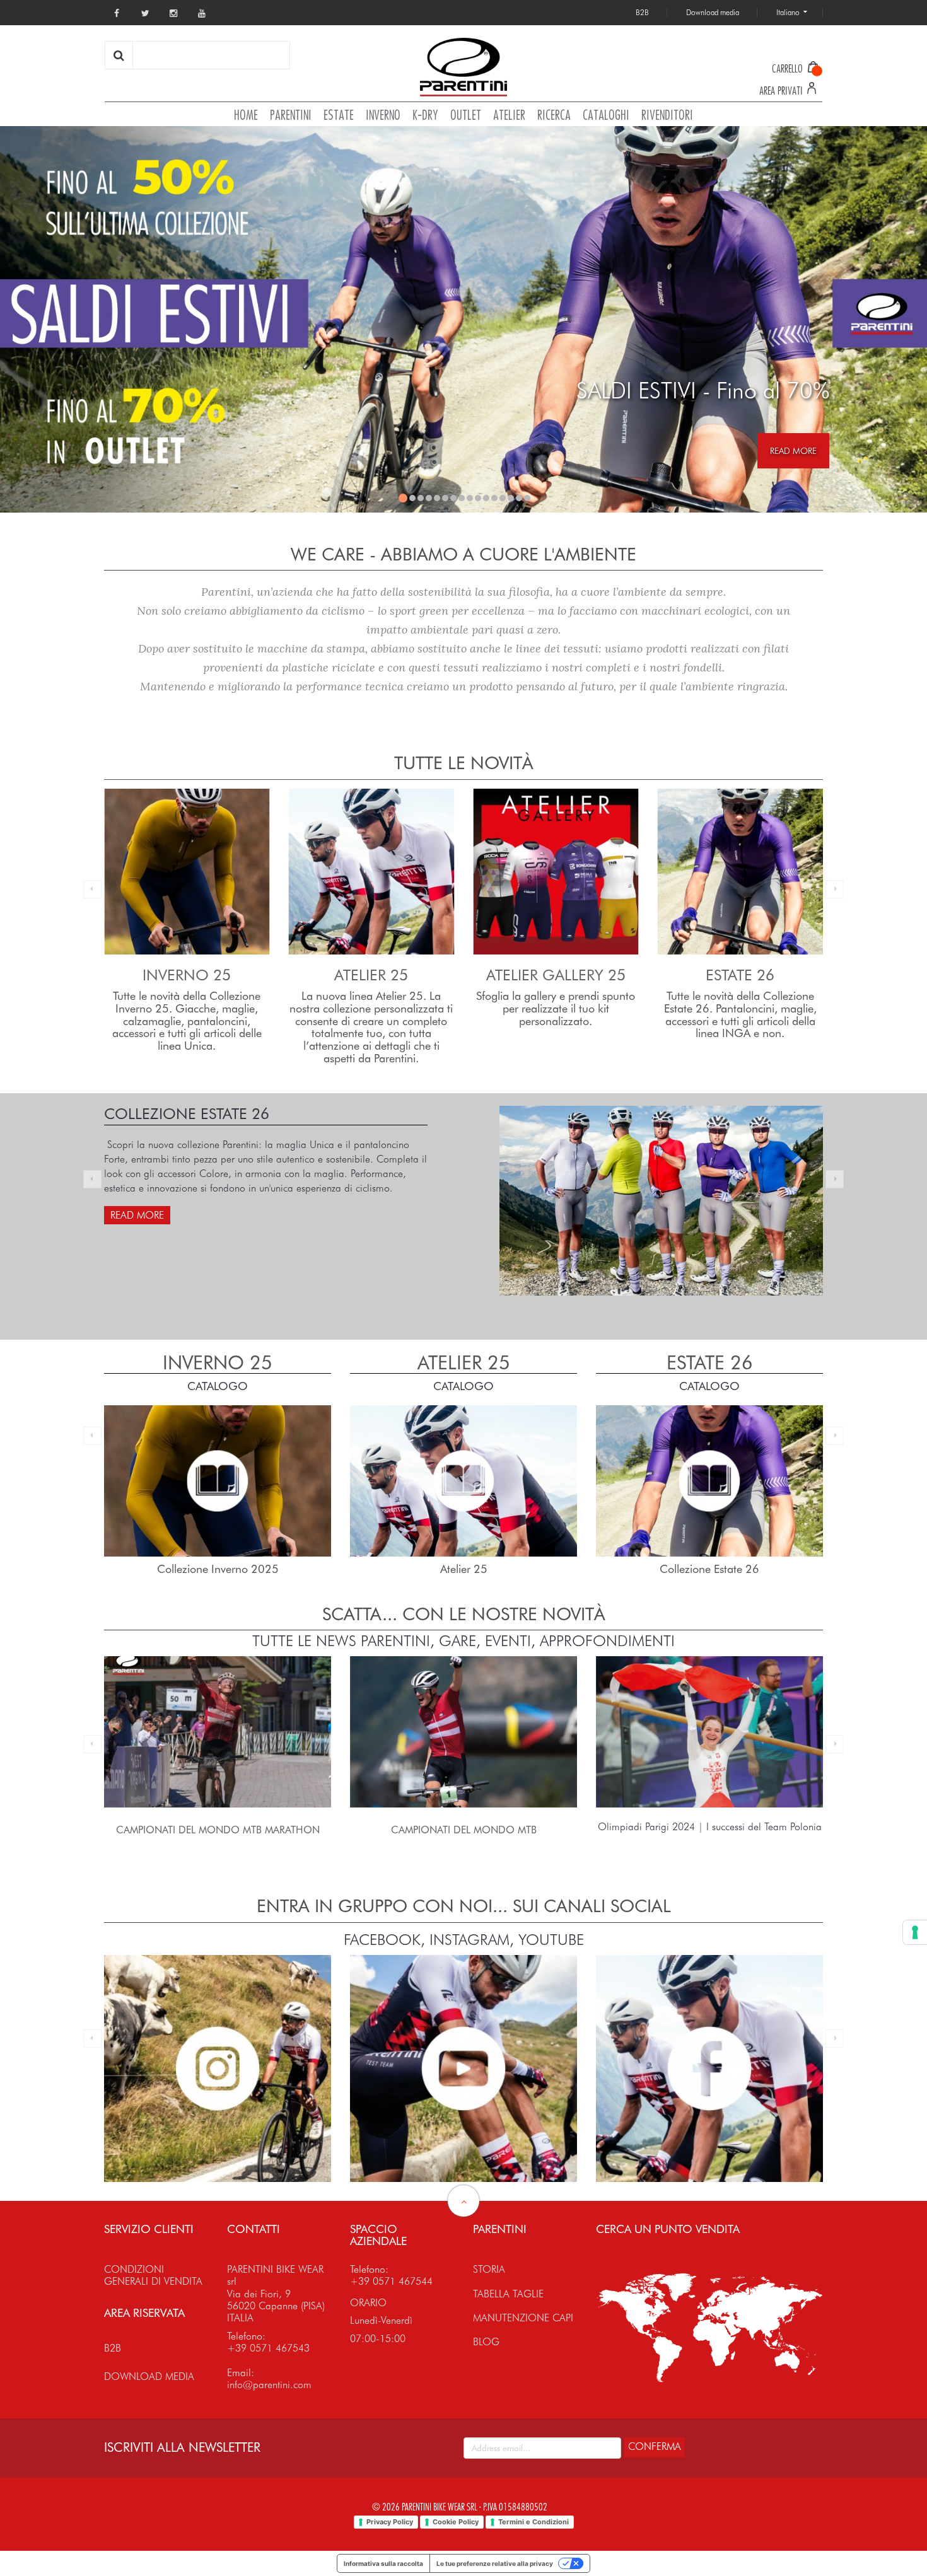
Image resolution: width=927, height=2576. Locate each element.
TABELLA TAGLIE (508, 2294)
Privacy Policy (390, 2522)
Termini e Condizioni (533, 2522)
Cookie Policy (456, 2522)
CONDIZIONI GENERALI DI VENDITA (153, 2275)
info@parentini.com (269, 2385)
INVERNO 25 (740, 975)
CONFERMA (655, 2446)
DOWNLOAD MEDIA (149, 2376)
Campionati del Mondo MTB (218, 1830)
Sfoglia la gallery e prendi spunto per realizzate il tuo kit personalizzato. (371, 1008)
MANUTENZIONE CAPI (523, 2318)
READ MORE (793, 451)
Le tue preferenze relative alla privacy (495, 2563)
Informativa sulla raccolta (383, 2563)
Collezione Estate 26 (463, 1569)
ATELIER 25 (187, 975)
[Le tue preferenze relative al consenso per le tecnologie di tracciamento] (915, 1932)
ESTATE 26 (556, 975)
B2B (113, 2348)
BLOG (486, 2342)
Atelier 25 (218, 1569)
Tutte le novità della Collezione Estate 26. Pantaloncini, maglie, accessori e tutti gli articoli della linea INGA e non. (556, 1014)
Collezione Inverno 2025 (710, 1569)
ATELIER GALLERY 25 (371, 975)
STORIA (489, 2269)
